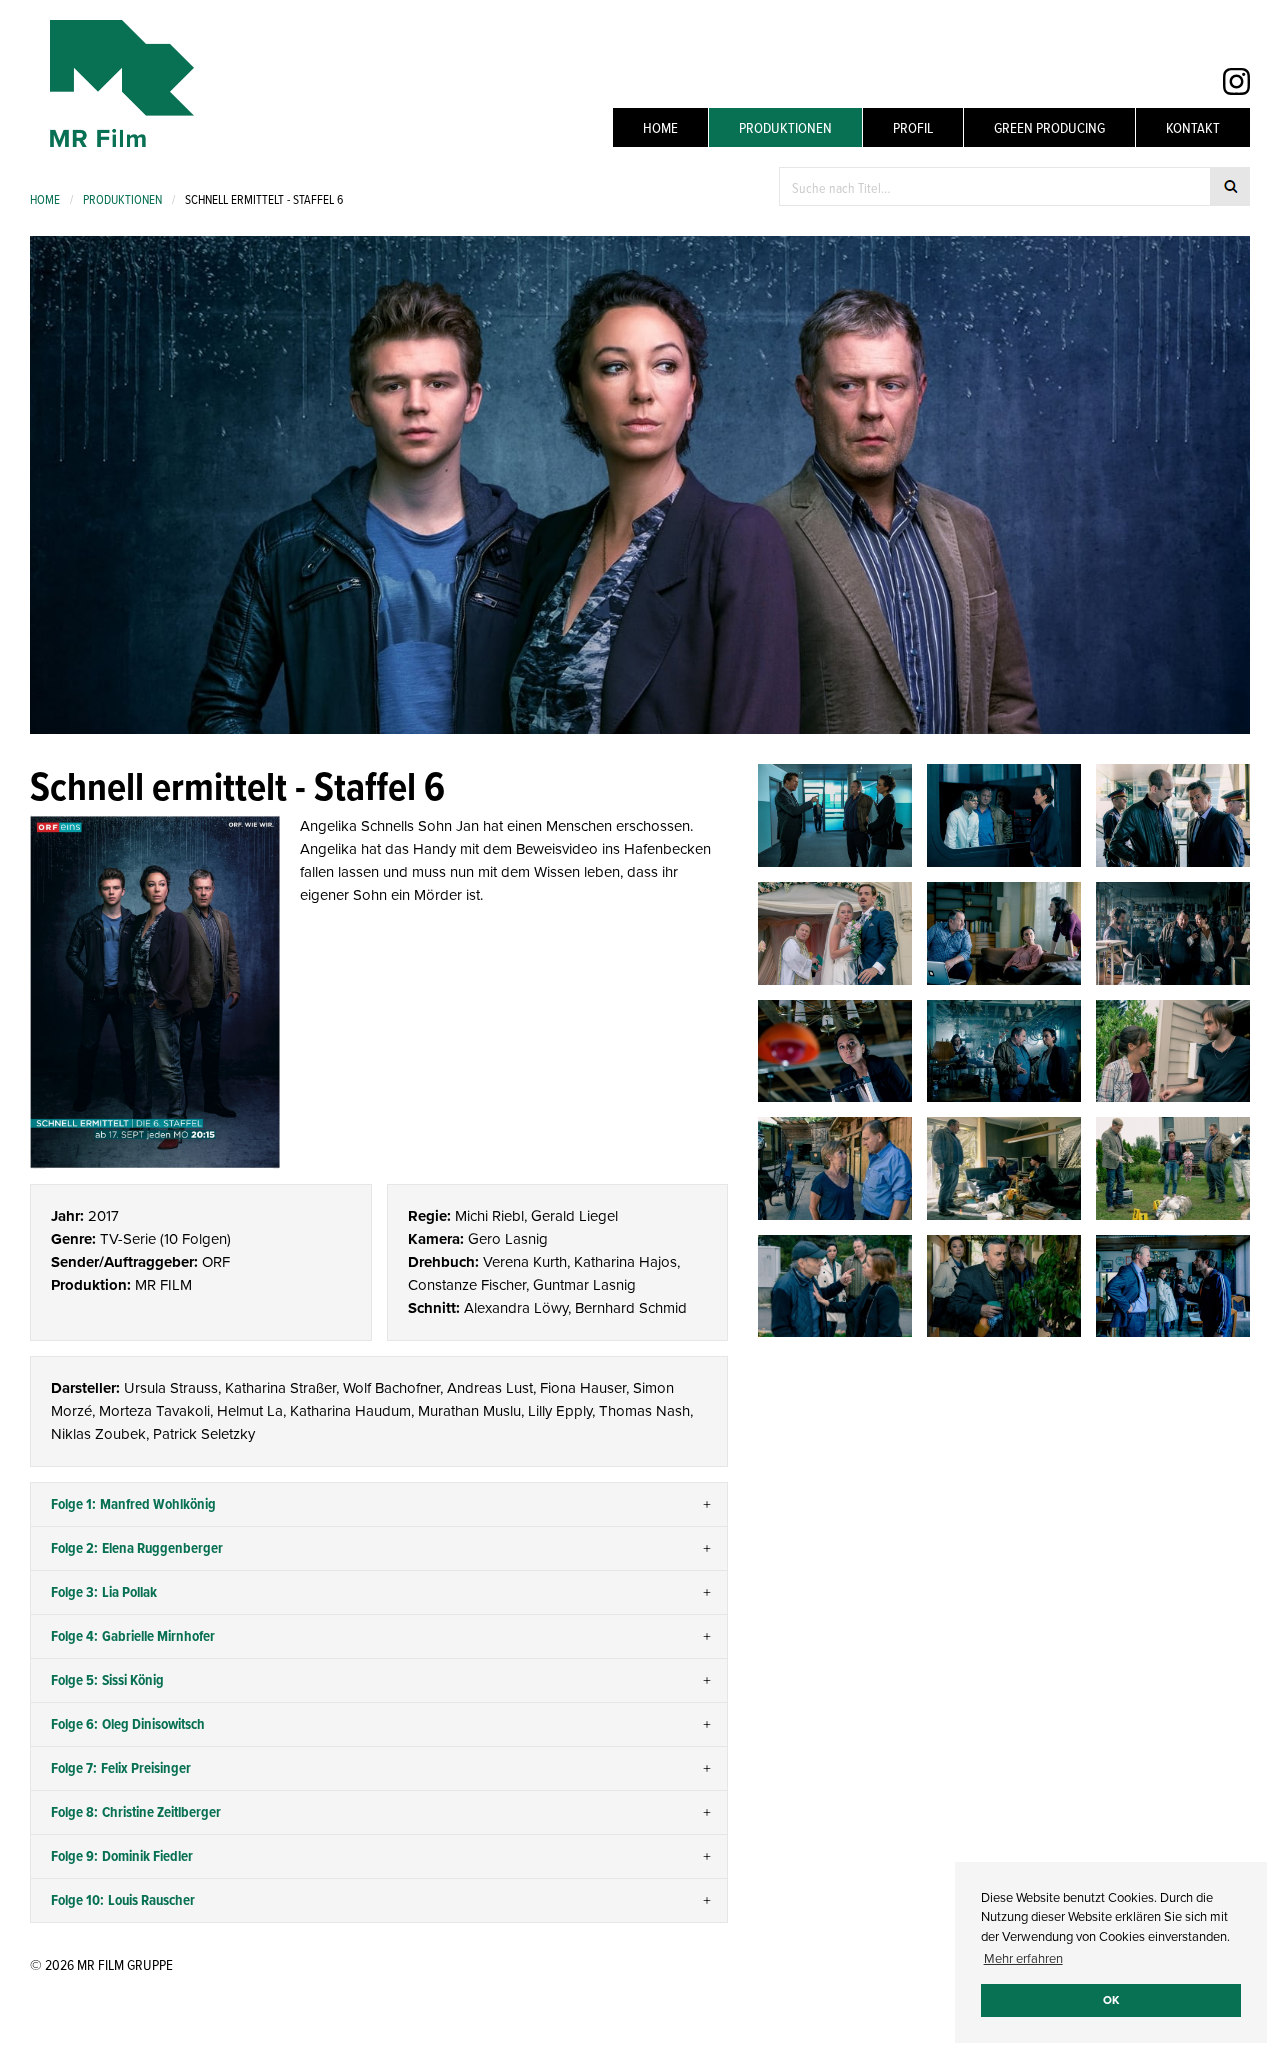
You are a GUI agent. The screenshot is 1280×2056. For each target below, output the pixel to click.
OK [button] (1111, 2000)
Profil (913, 127)
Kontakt (1193, 127)
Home (660, 127)
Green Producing (1049, 127)
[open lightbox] (155, 991)
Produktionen (785, 127)
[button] (379, 1505)
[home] (112, 83)
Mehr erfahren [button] (1023, 1958)
